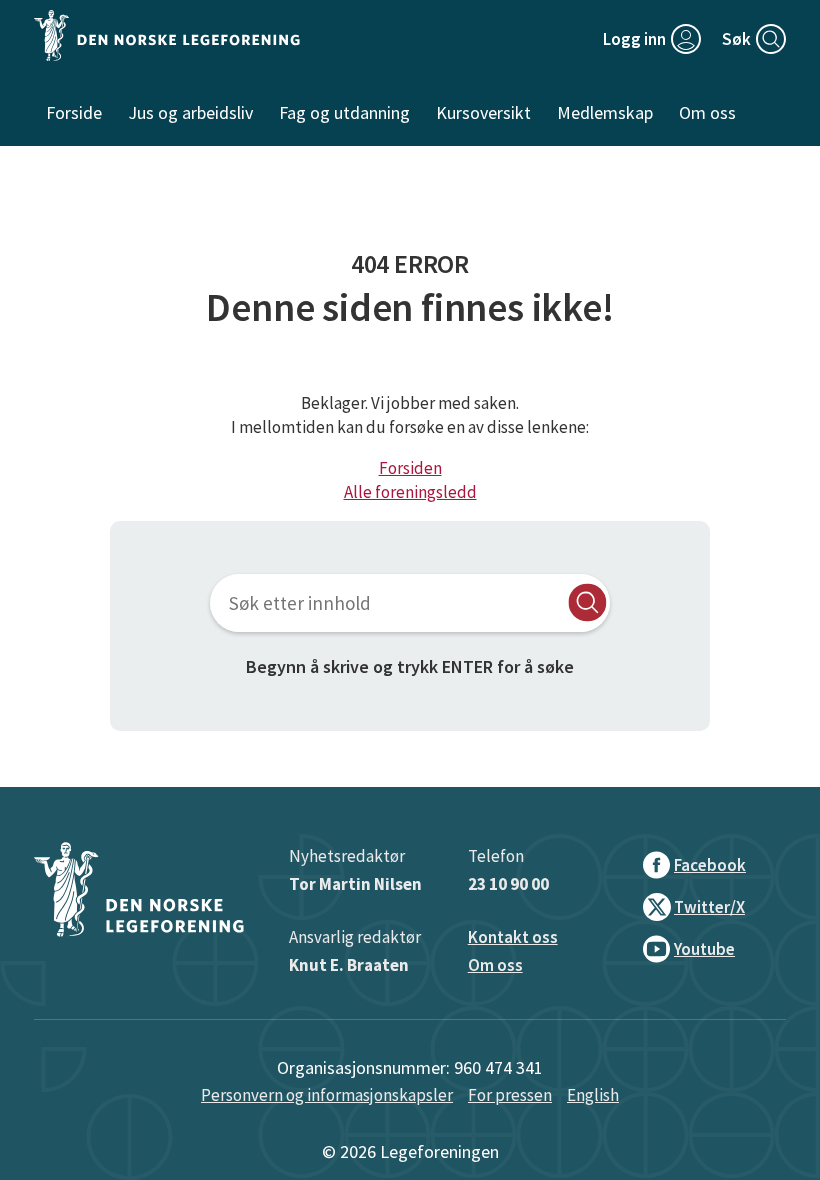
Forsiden (410, 468)
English (593, 1095)
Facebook (710, 865)
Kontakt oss (513, 937)
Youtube (704, 949)
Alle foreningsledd (410, 492)
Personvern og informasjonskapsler (327, 1095)
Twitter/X (709, 907)
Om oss (495, 965)
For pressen (510, 1095)
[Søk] (587, 602)
